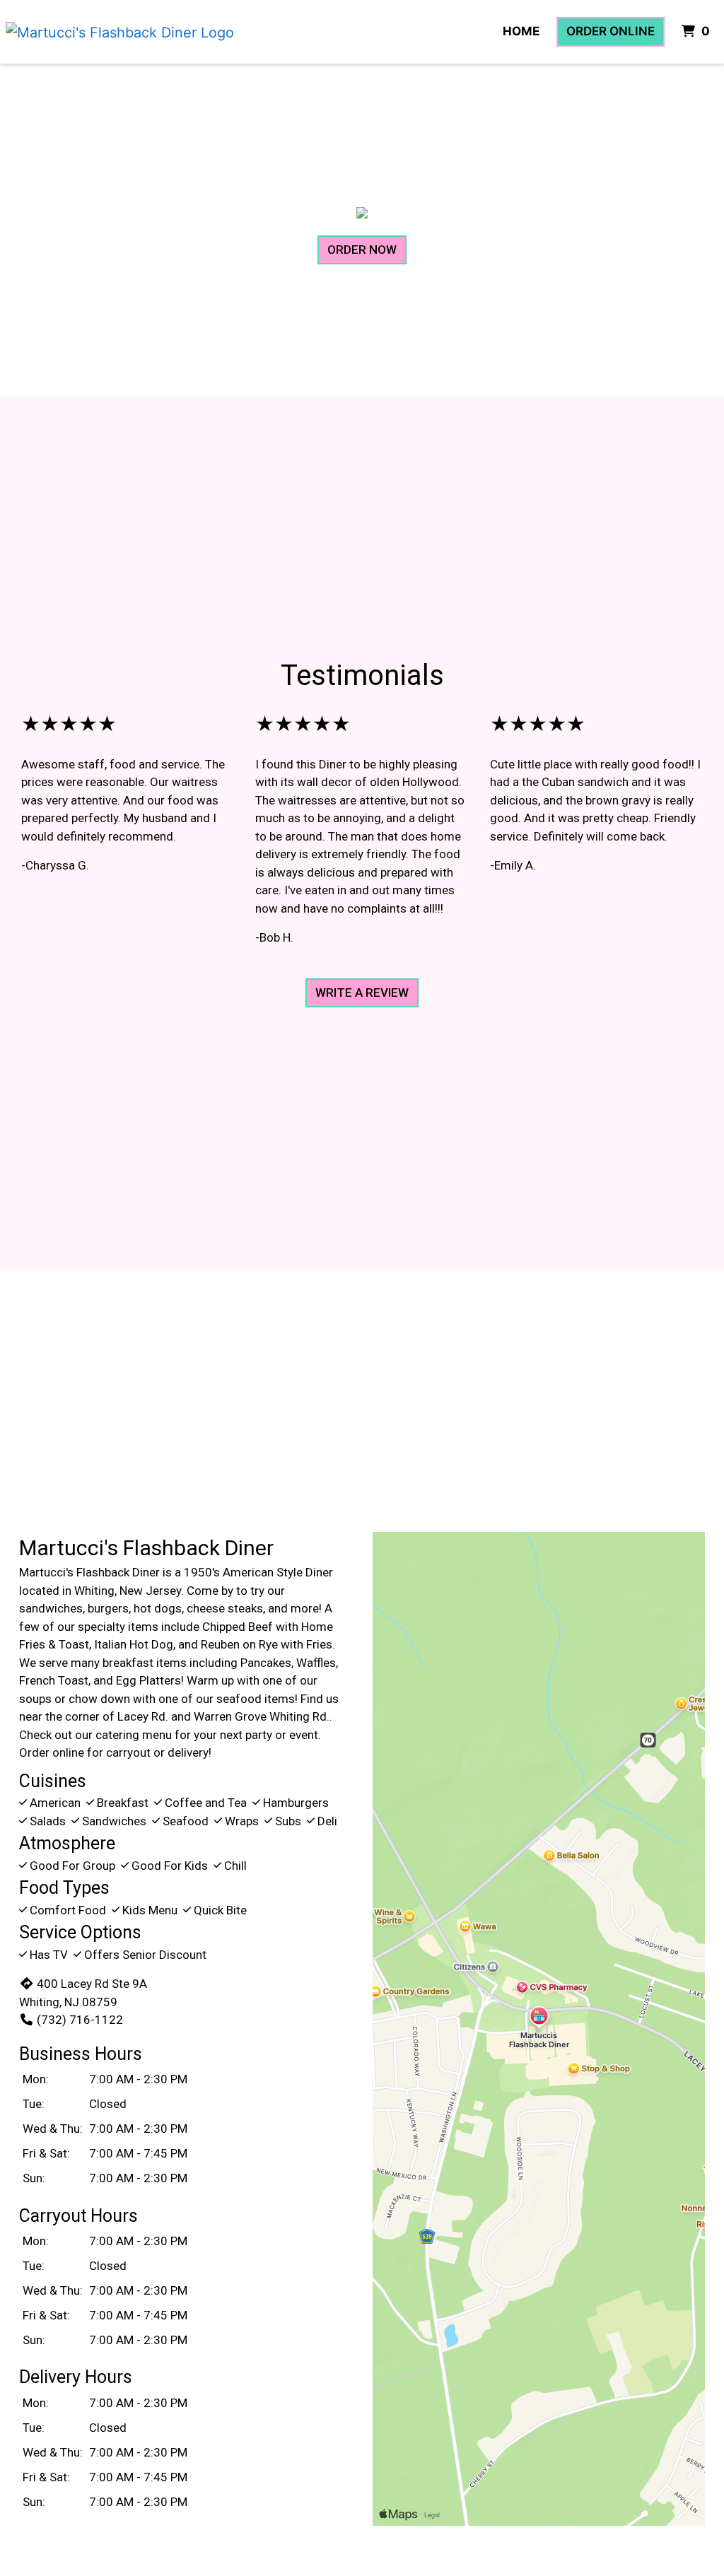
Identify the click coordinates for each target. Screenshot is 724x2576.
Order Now (362, 250)
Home (521, 31)
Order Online (611, 31)
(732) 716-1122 (80, 2020)
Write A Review (362, 993)
